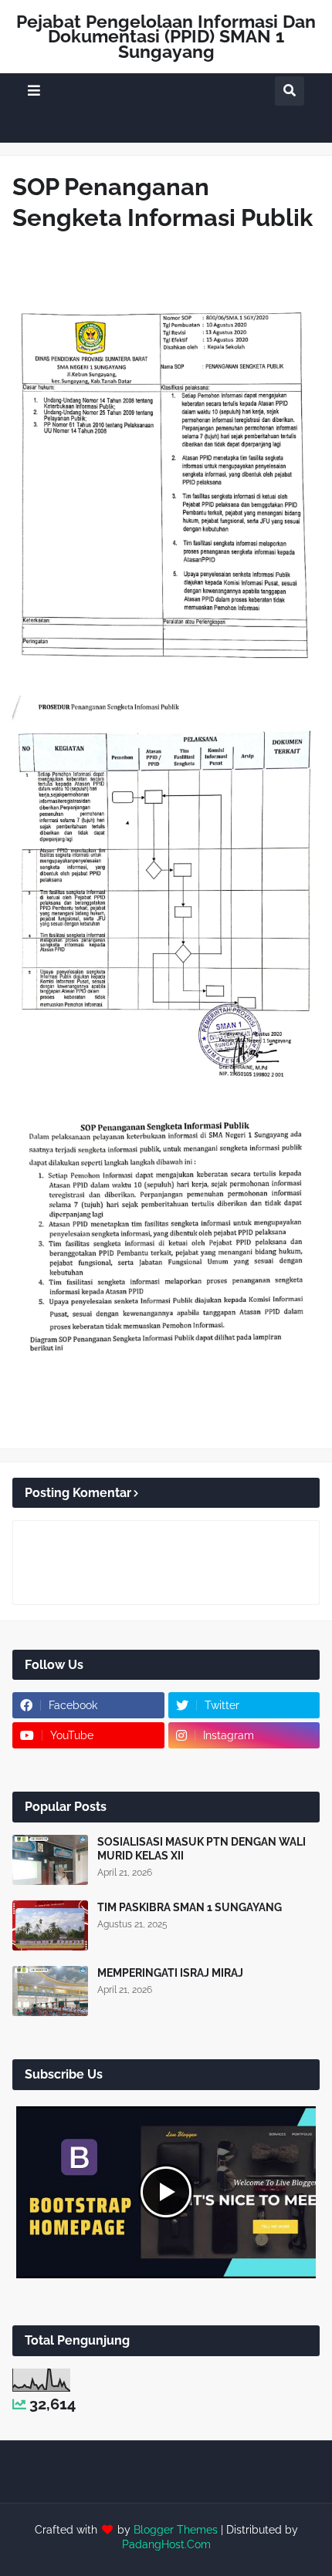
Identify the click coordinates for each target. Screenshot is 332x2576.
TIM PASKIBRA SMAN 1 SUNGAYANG (190, 1907)
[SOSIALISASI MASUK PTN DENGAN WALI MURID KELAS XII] (50, 1860)
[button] (34, 91)
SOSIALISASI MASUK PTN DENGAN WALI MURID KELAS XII (202, 1849)
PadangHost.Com (166, 2544)
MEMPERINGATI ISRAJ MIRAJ (170, 1973)
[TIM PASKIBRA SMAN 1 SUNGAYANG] (50, 1925)
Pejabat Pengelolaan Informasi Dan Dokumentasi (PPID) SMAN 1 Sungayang (166, 36)
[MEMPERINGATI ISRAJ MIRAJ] (50, 1991)
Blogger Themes (176, 2530)
